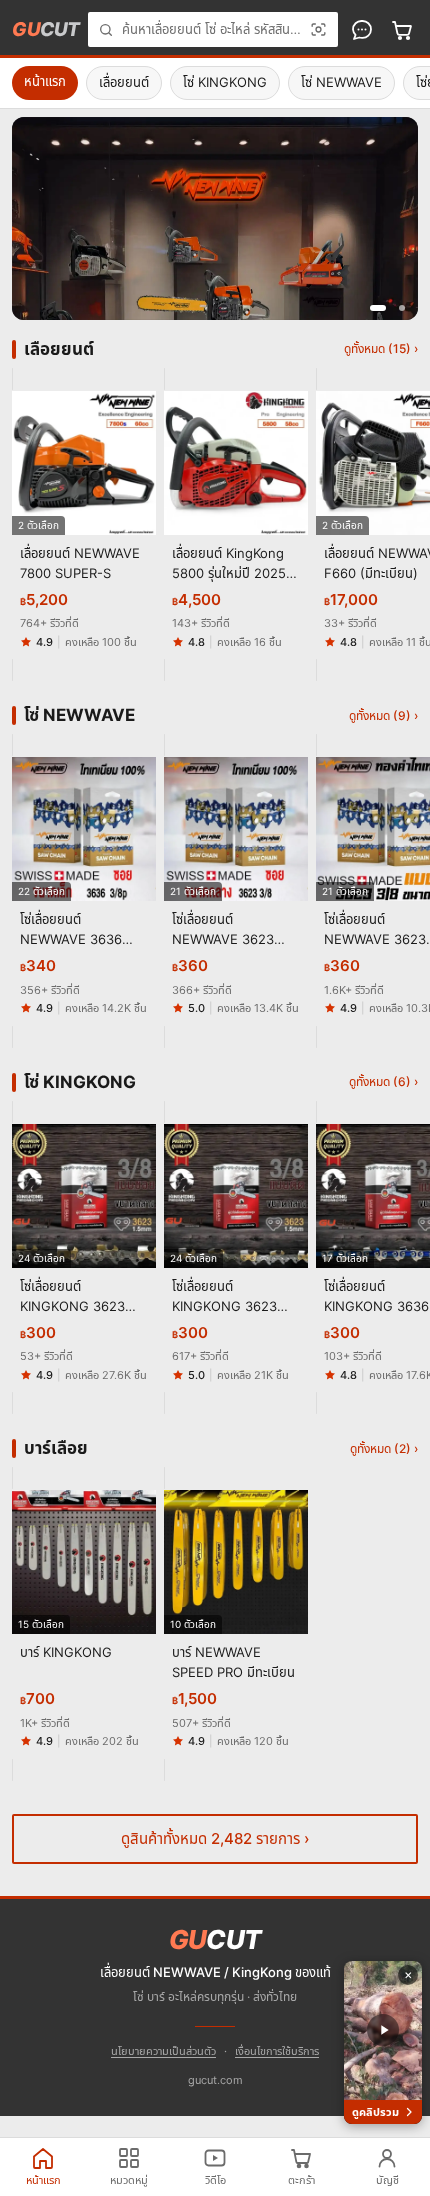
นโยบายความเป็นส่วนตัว (163, 2051)
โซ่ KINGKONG (225, 82)
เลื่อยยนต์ (124, 82)
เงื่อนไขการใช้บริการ (277, 2051)
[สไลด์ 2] (402, 308)
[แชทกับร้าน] (362, 30)
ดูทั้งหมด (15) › (381, 348)
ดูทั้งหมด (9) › (383, 715)
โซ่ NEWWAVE (341, 82)
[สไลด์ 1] (378, 308)
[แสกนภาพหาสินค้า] (318, 29)
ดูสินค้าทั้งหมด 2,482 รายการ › (215, 1838)
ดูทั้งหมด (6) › (383, 1081)
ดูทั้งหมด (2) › (384, 1448)
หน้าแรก (45, 81)
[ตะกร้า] (402, 30)
